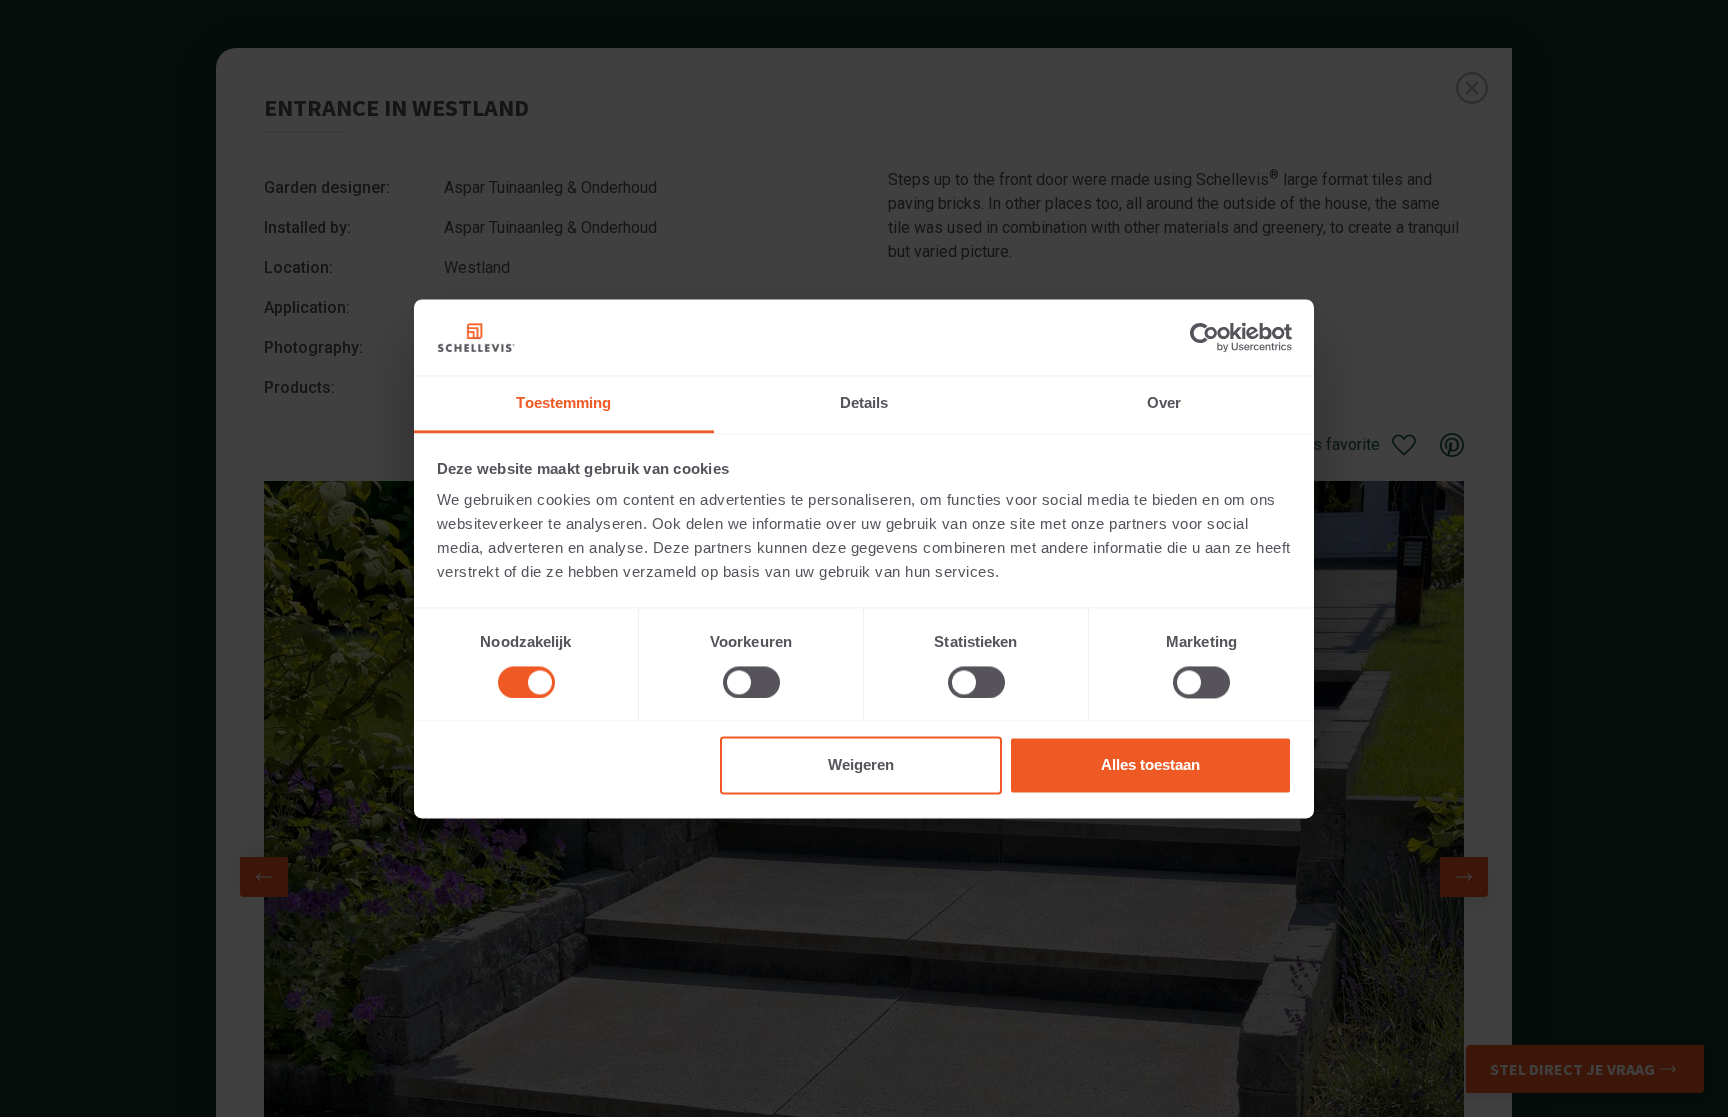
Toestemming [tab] (563, 403)
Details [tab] (864, 403)
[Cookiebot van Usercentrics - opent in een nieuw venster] (1204, 337)
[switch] (751, 682)
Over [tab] (1164, 403)
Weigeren (861, 765)
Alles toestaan (1150, 765)
